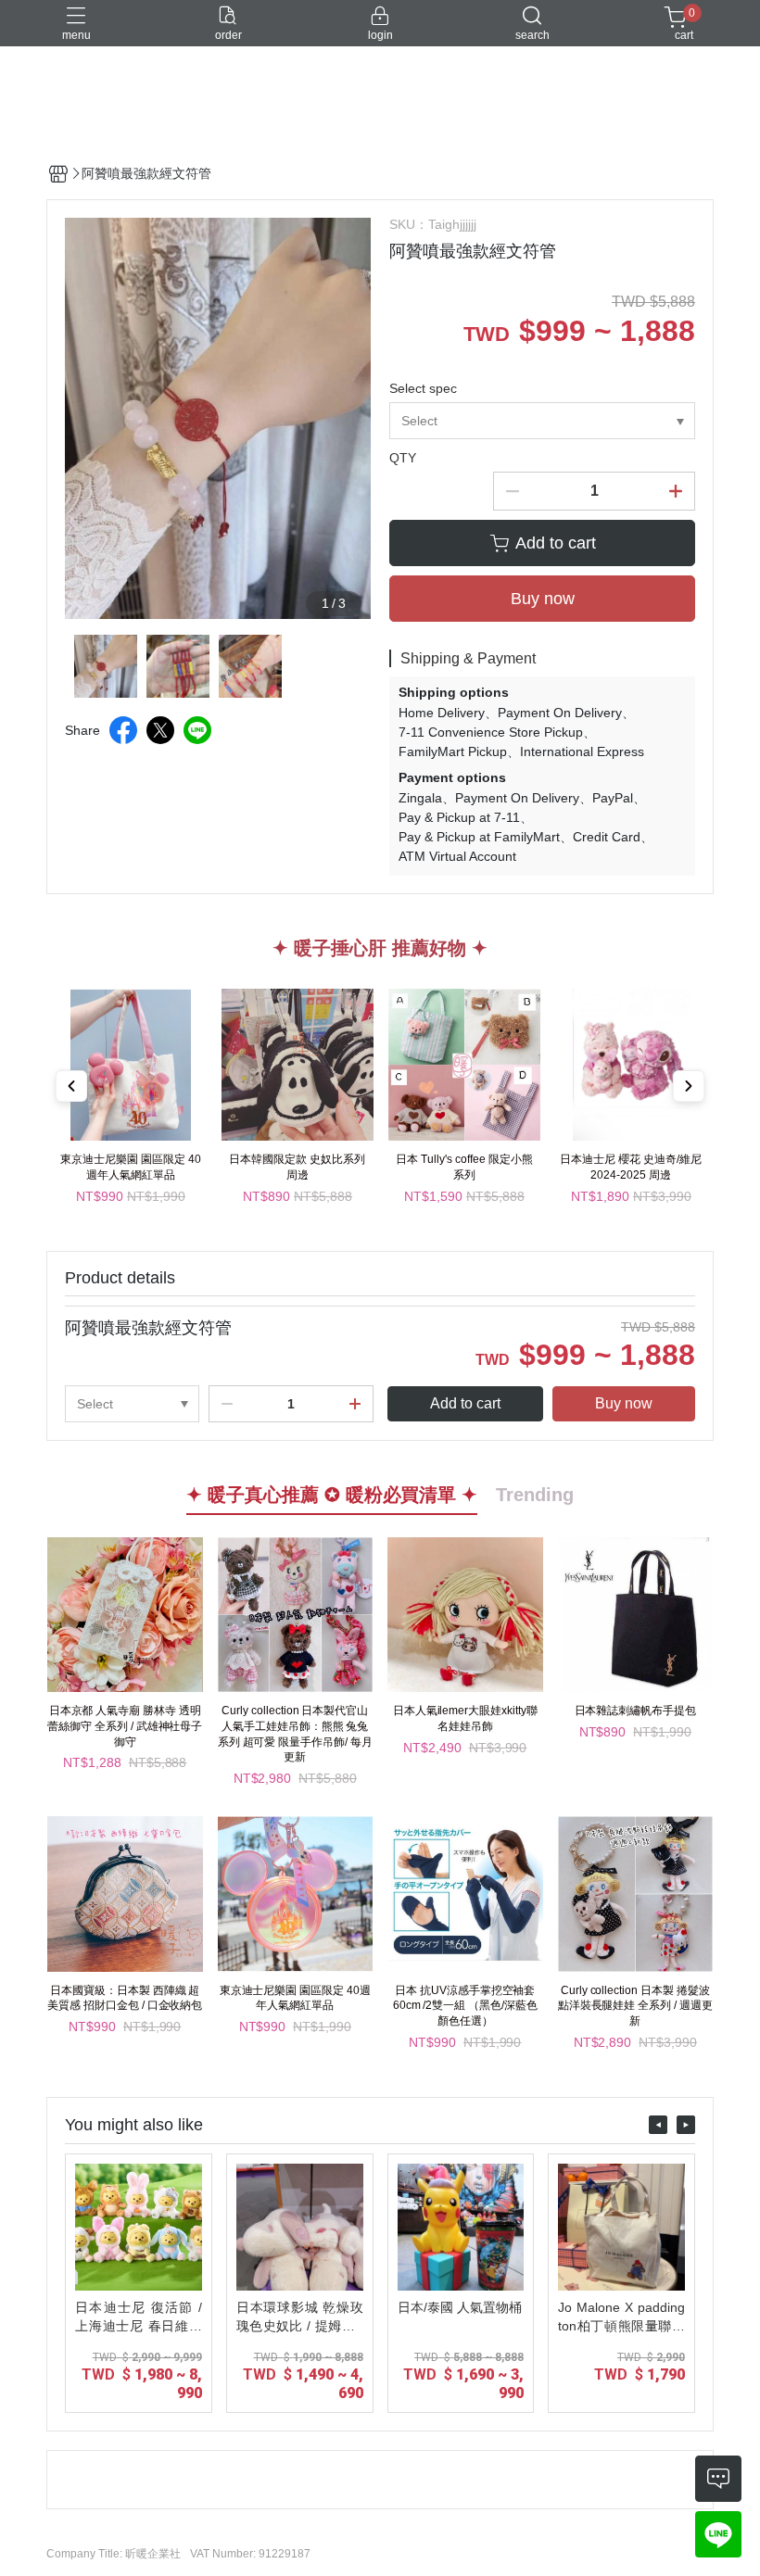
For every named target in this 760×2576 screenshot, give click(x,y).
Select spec (423, 388)
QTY (403, 458)
